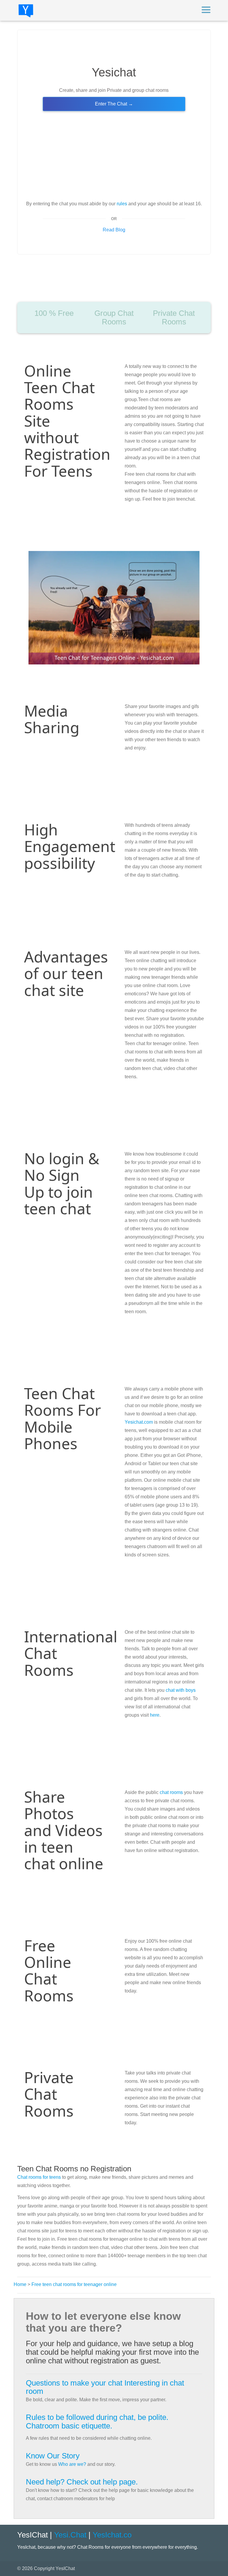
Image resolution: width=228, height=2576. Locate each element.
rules (122, 204)
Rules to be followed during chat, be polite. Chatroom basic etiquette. (97, 2422)
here (155, 1715)
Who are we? (72, 2464)
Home (20, 2284)
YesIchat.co (112, 2535)
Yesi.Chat (70, 2535)
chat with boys (181, 1690)
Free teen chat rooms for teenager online (74, 2284)
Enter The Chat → (114, 104)
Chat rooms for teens (39, 2177)
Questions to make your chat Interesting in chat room (105, 2387)
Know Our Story (53, 2456)
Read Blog (114, 230)
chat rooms (171, 1792)
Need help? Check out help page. (82, 2482)
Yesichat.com (139, 1422)
